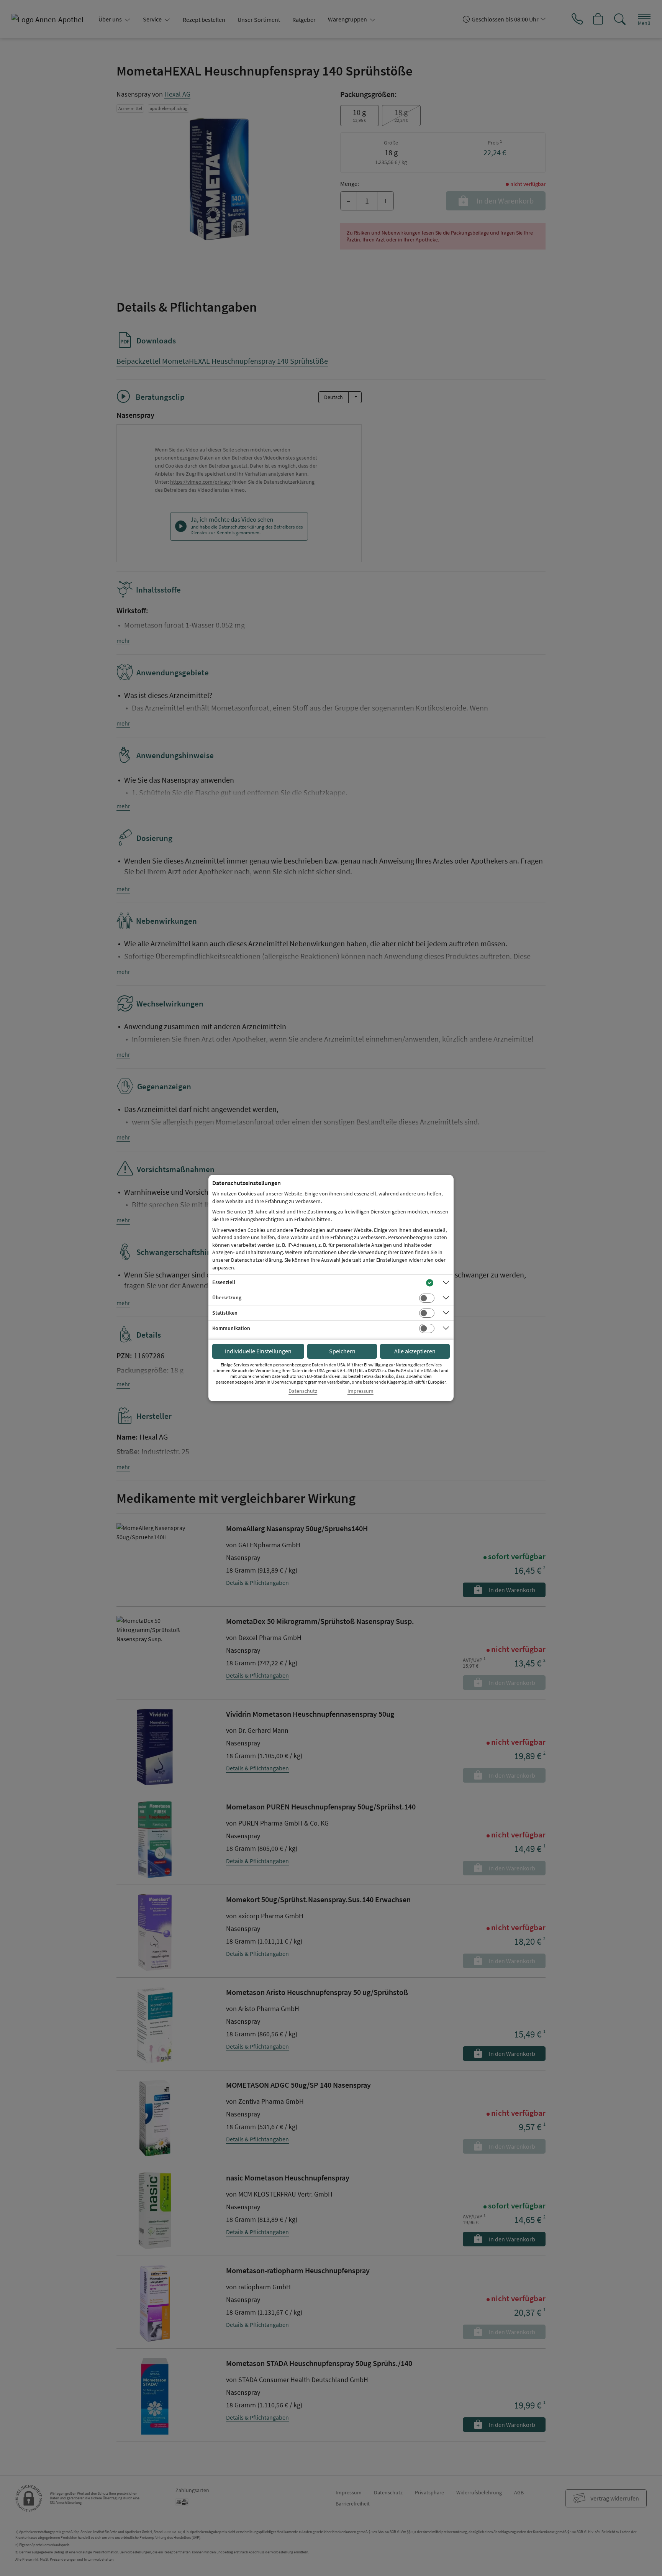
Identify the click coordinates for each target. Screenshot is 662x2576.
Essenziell (224, 1282)
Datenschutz (303, 1391)
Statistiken (225, 1313)
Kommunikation (231, 1328)
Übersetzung (227, 1297)
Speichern (342, 1351)
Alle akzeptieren (415, 1351)
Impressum (360, 1391)
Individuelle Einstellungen (258, 1351)
